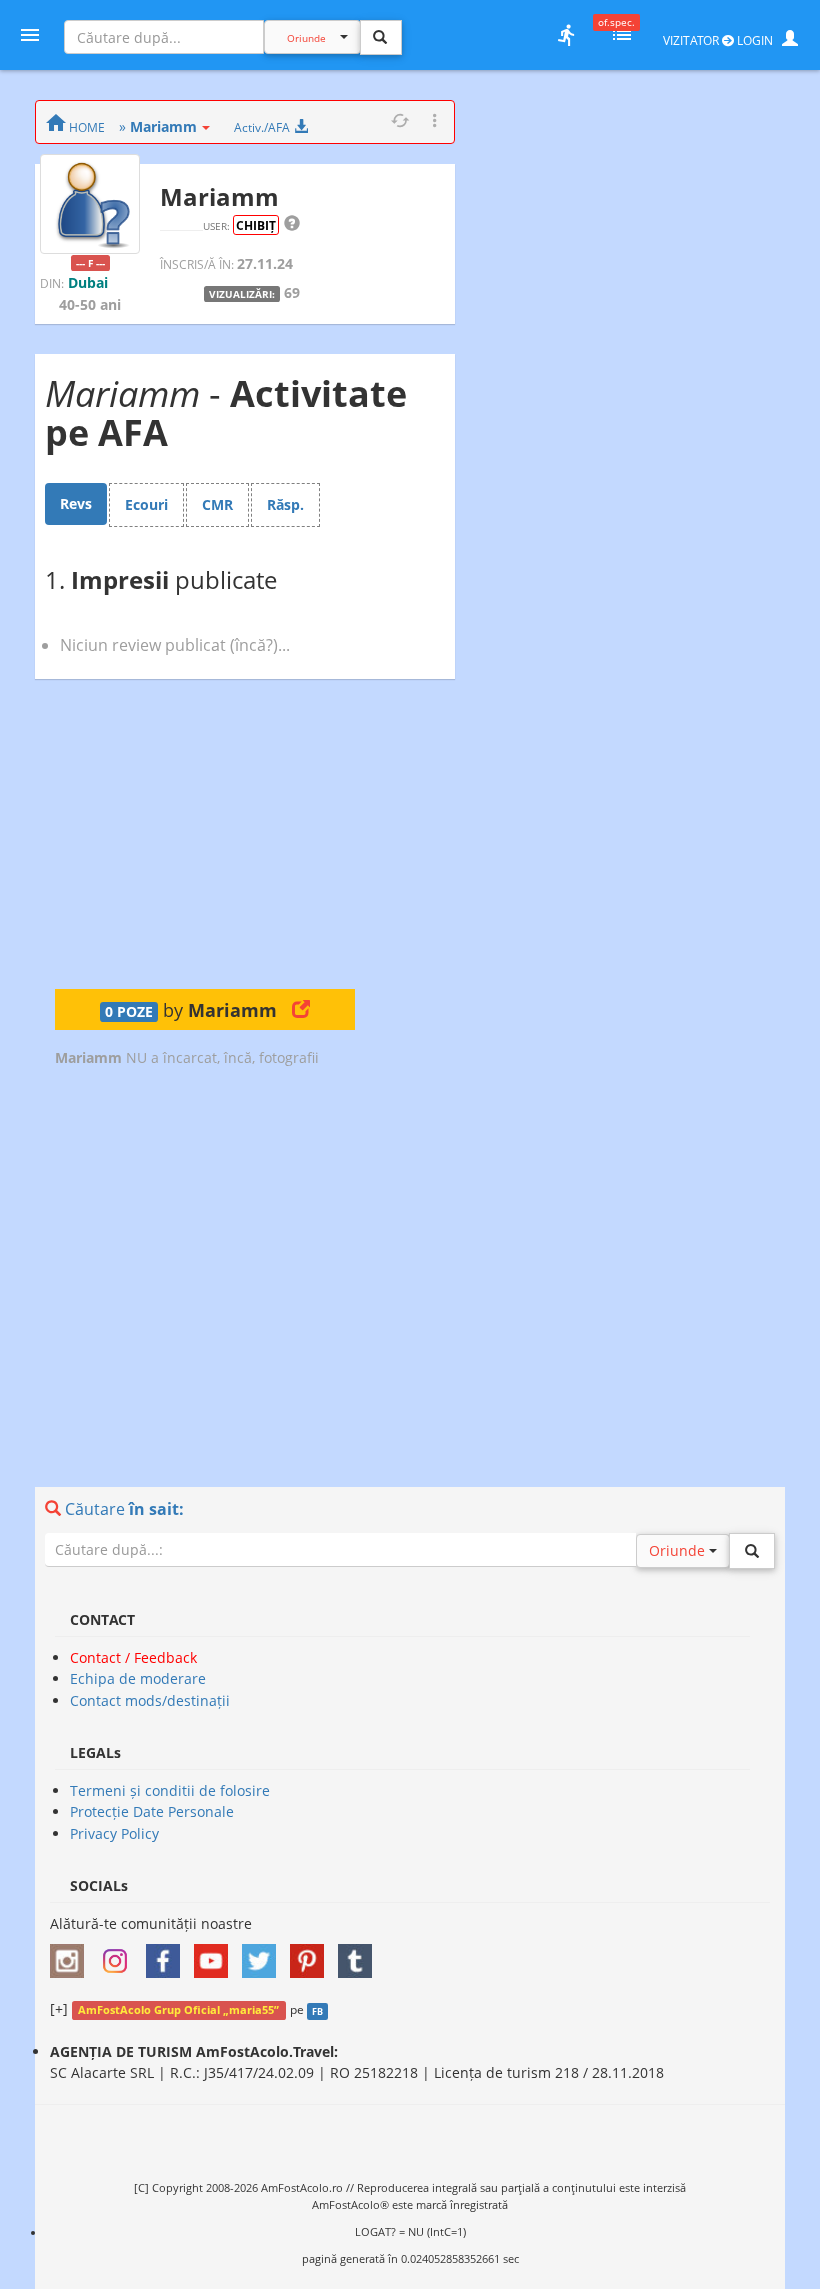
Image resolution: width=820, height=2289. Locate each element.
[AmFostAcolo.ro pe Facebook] (168, 1954)
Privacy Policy (114, 1833)
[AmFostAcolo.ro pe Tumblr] (360, 1954)
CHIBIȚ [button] (256, 225)
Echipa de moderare (138, 1678)
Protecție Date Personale (152, 1811)
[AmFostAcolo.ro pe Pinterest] (312, 1954)
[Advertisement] (205, 834)
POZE (129, 1012)
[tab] (76, 504)
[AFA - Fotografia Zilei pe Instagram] (120, 1954)
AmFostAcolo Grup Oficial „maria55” (178, 2010)
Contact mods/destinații (150, 1700)
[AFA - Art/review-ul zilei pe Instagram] (72, 1954)
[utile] (566, 35)
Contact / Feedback (133, 1657)
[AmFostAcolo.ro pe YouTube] (216, 1954)
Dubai (88, 282)
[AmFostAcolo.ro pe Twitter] (264, 1954)
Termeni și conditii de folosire (170, 1790)
